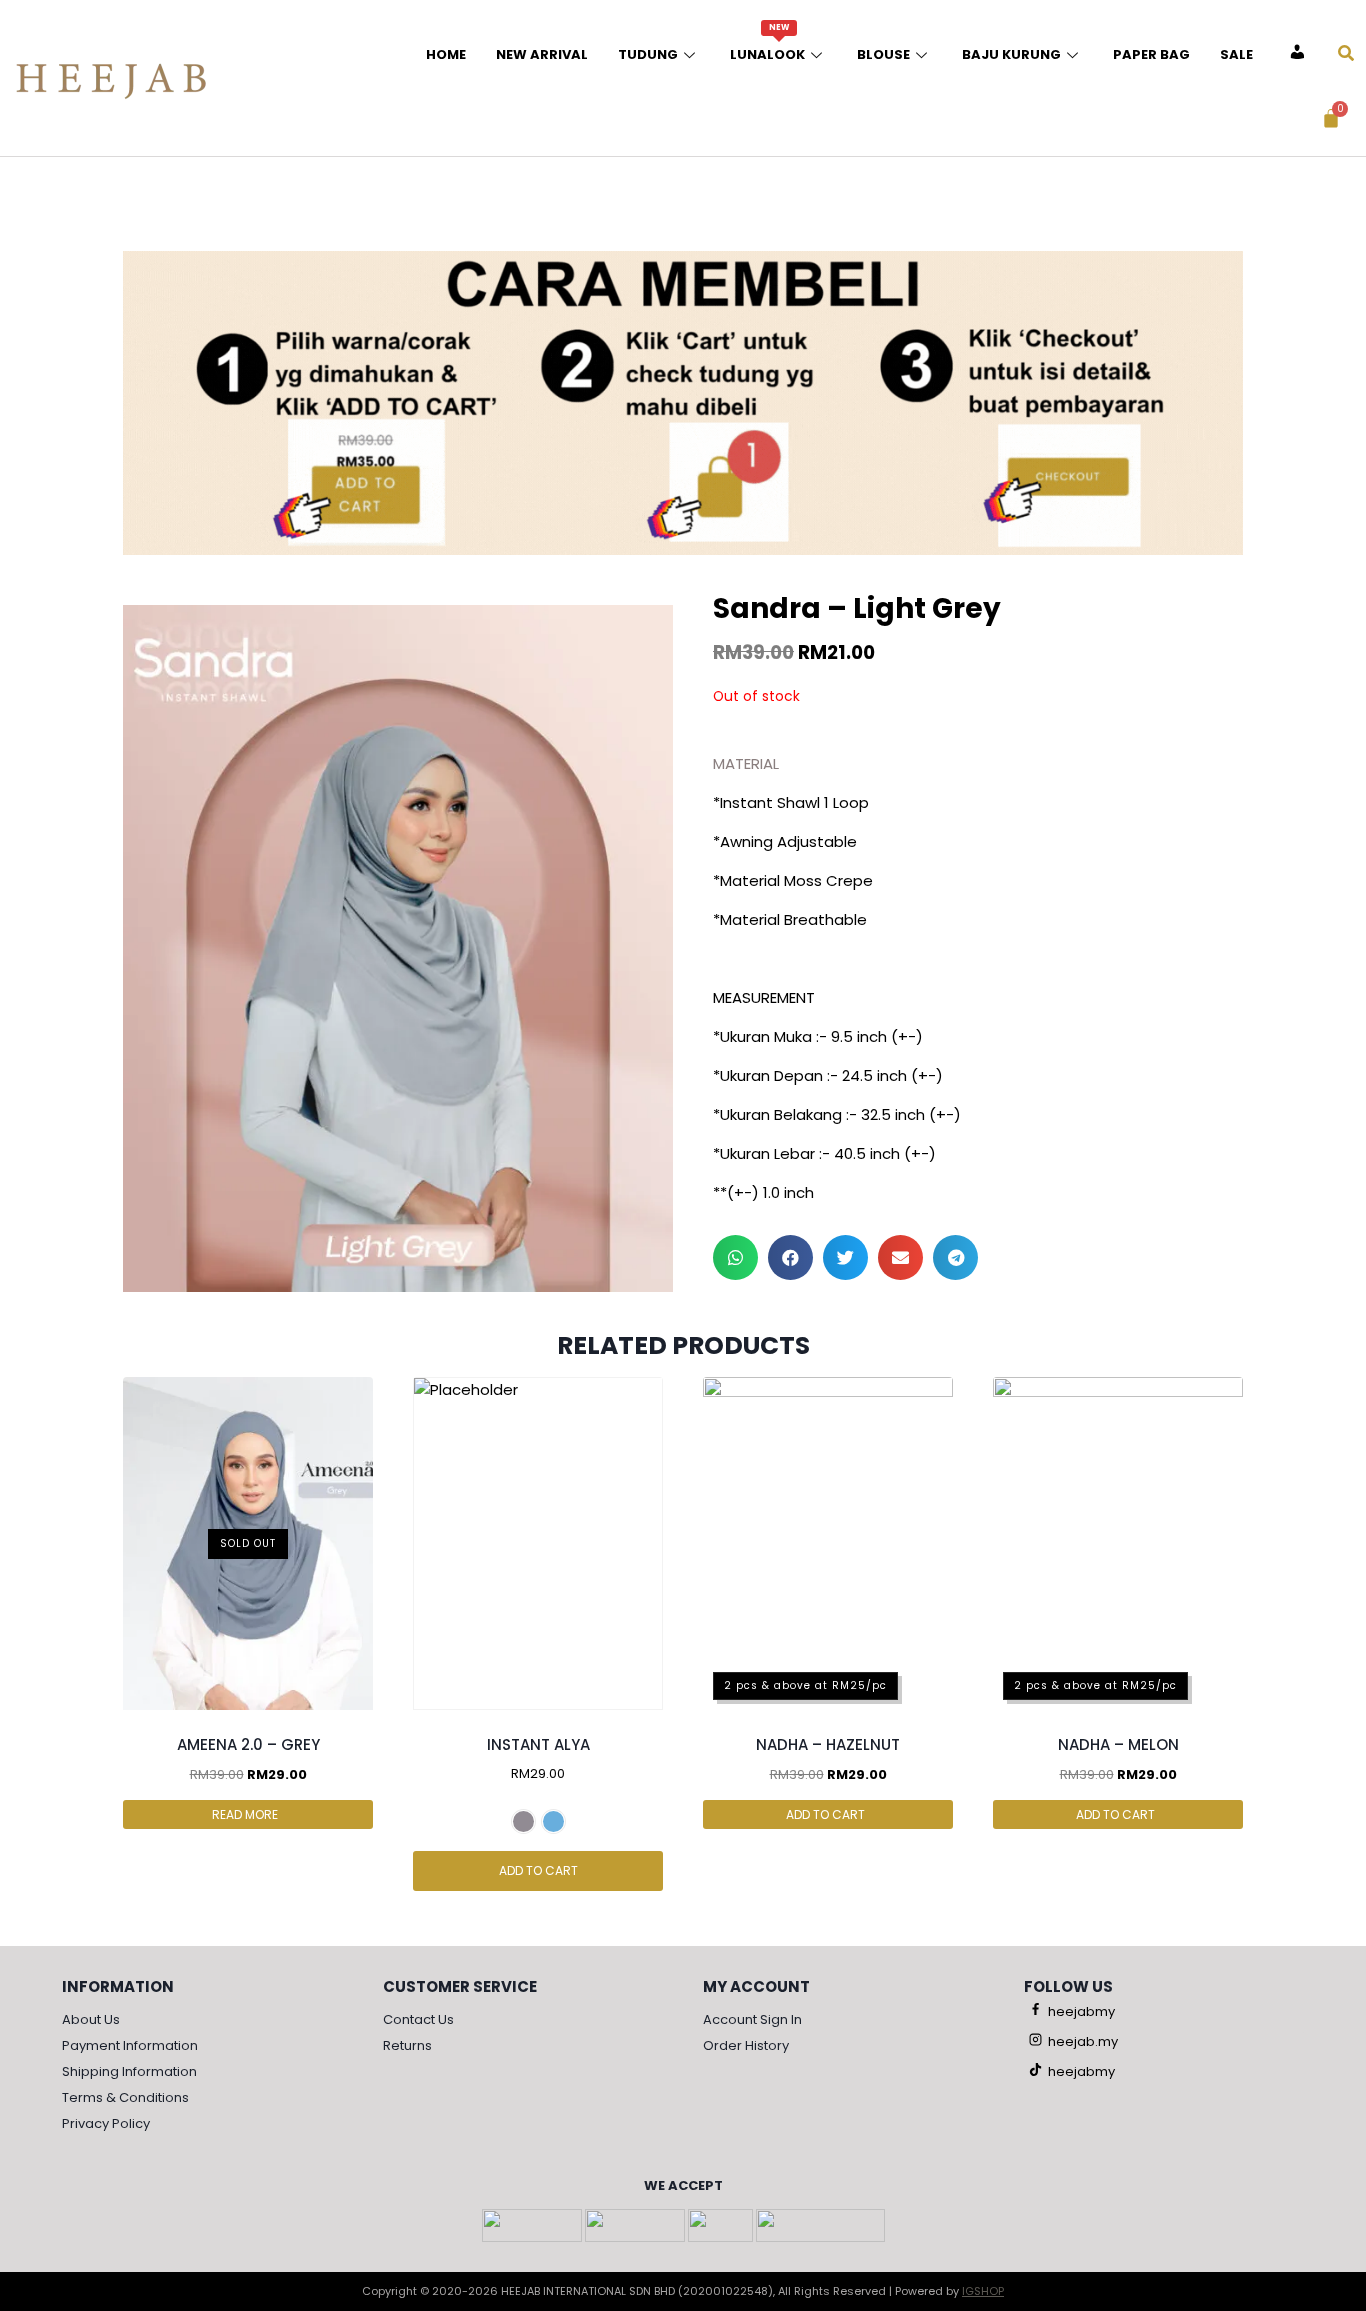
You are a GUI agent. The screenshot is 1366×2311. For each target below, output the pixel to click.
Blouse (883, 54)
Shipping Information (129, 2071)
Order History (746, 2045)
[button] (735, 1257)
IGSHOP (983, 2291)
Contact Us (418, 2019)
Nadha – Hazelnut (828, 1744)
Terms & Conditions (125, 2097)
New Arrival (542, 54)
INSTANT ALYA (538, 1744)
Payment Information (130, 2045)
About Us (91, 2019)
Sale (1236, 54)
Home (446, 54)
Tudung (648, 54)
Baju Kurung (1011, 54)
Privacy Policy (106, 2123)
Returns (407, 2045)
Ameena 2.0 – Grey (248, 1744)
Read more (246, 1814)
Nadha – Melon (1118, 1744)
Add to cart (538, 1870)
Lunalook (767, 43)
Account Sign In (752, 2019)
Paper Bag (1151, 54)
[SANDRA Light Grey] (398, 949)
